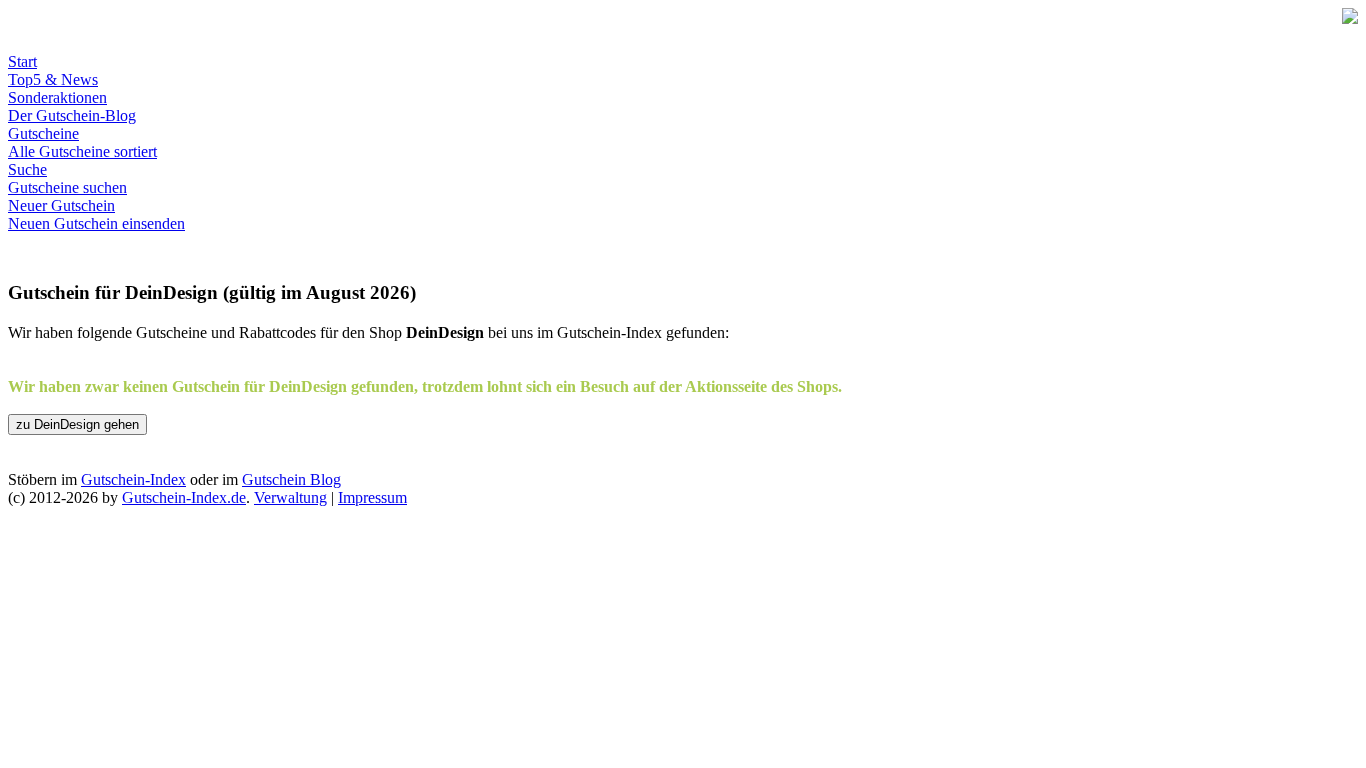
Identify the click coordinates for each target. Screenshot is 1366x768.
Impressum (372, 497)
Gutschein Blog (291, 479)
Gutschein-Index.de (184, 497)
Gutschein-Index (133, 479)
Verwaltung (290, 497)
